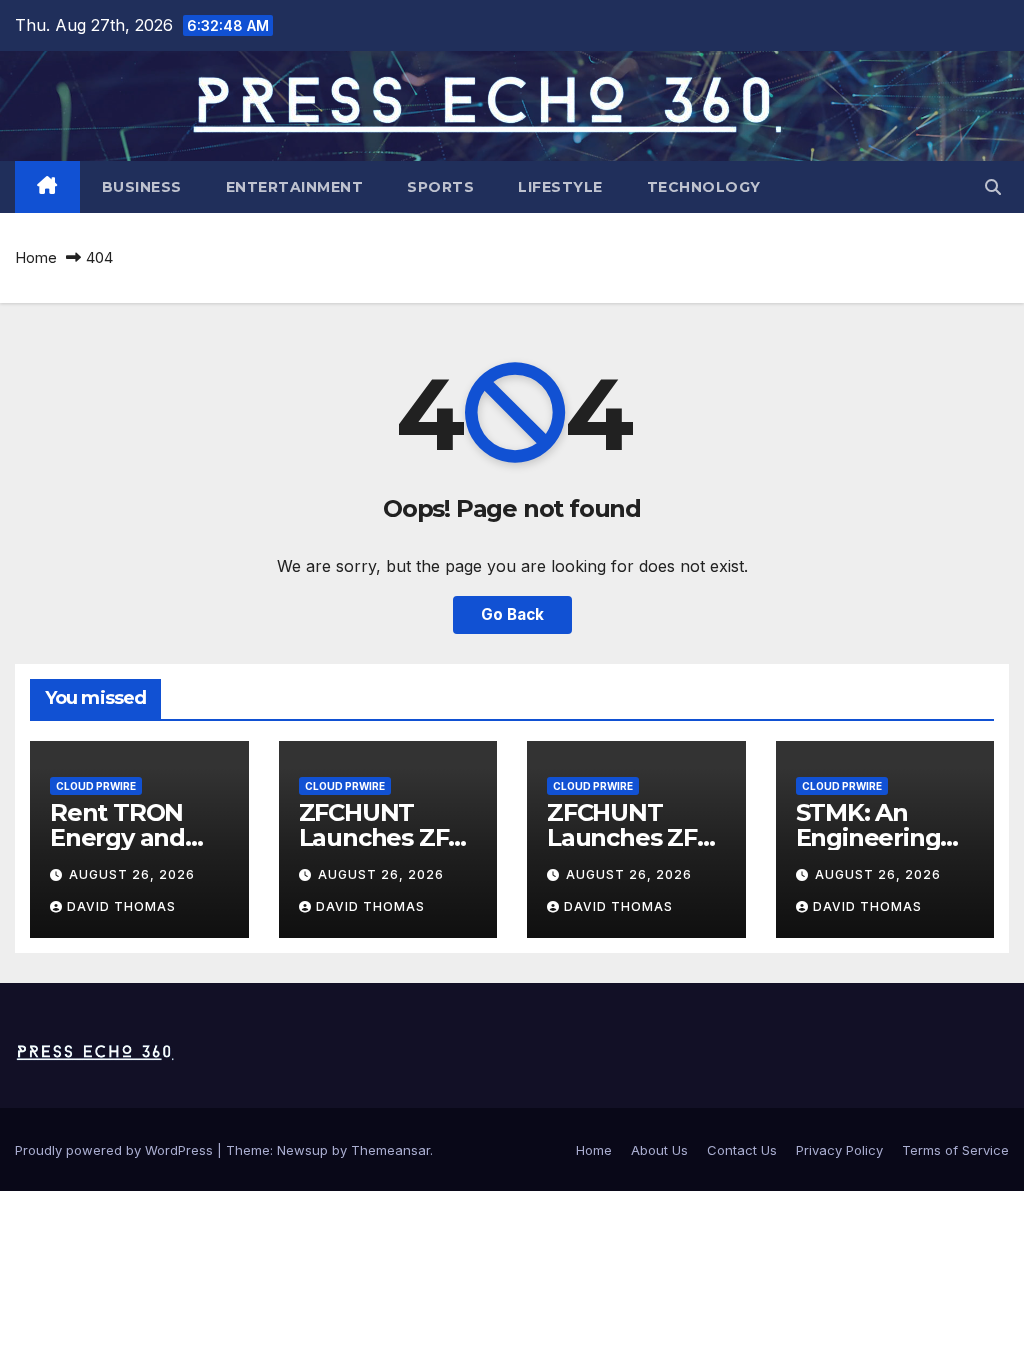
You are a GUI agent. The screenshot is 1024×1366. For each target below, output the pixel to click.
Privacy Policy (839, 1150)
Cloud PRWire (96, 786)
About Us (659, 1150)
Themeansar (390, 1150)
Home (36, 257)
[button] (993, 187)
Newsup (302, 1150)
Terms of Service (955, 1150)
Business (142, 187)
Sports (440, 187)
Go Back (512, 614)
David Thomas (121, 906)
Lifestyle (560, 187)
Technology (704, 187)
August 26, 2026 (132, 874)
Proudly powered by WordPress (116, 1150)
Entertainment (295, 187)
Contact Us (742, 1150)
